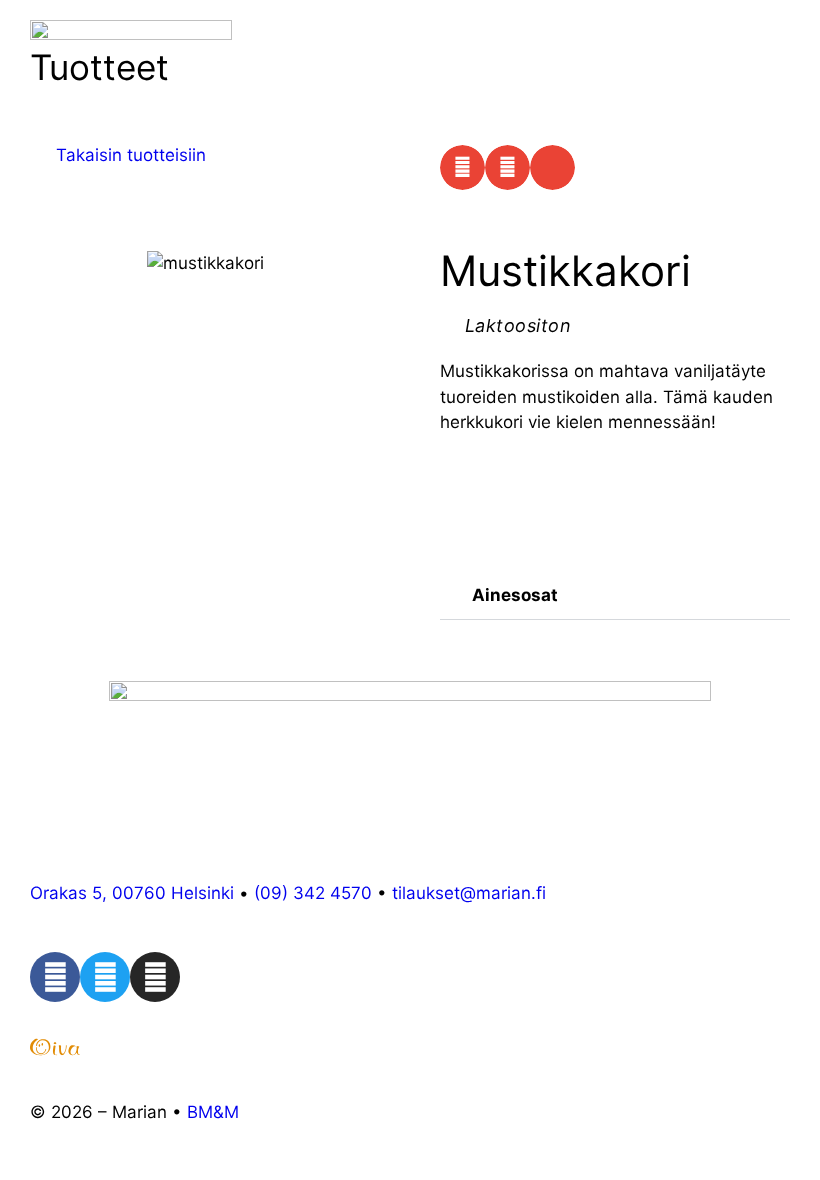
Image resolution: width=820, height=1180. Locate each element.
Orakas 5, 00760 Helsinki (132, 893)
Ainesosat (515, 595)
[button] (462, 167)
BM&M (213, 1112)
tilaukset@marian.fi (469, 893)
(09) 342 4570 (313, 893)
